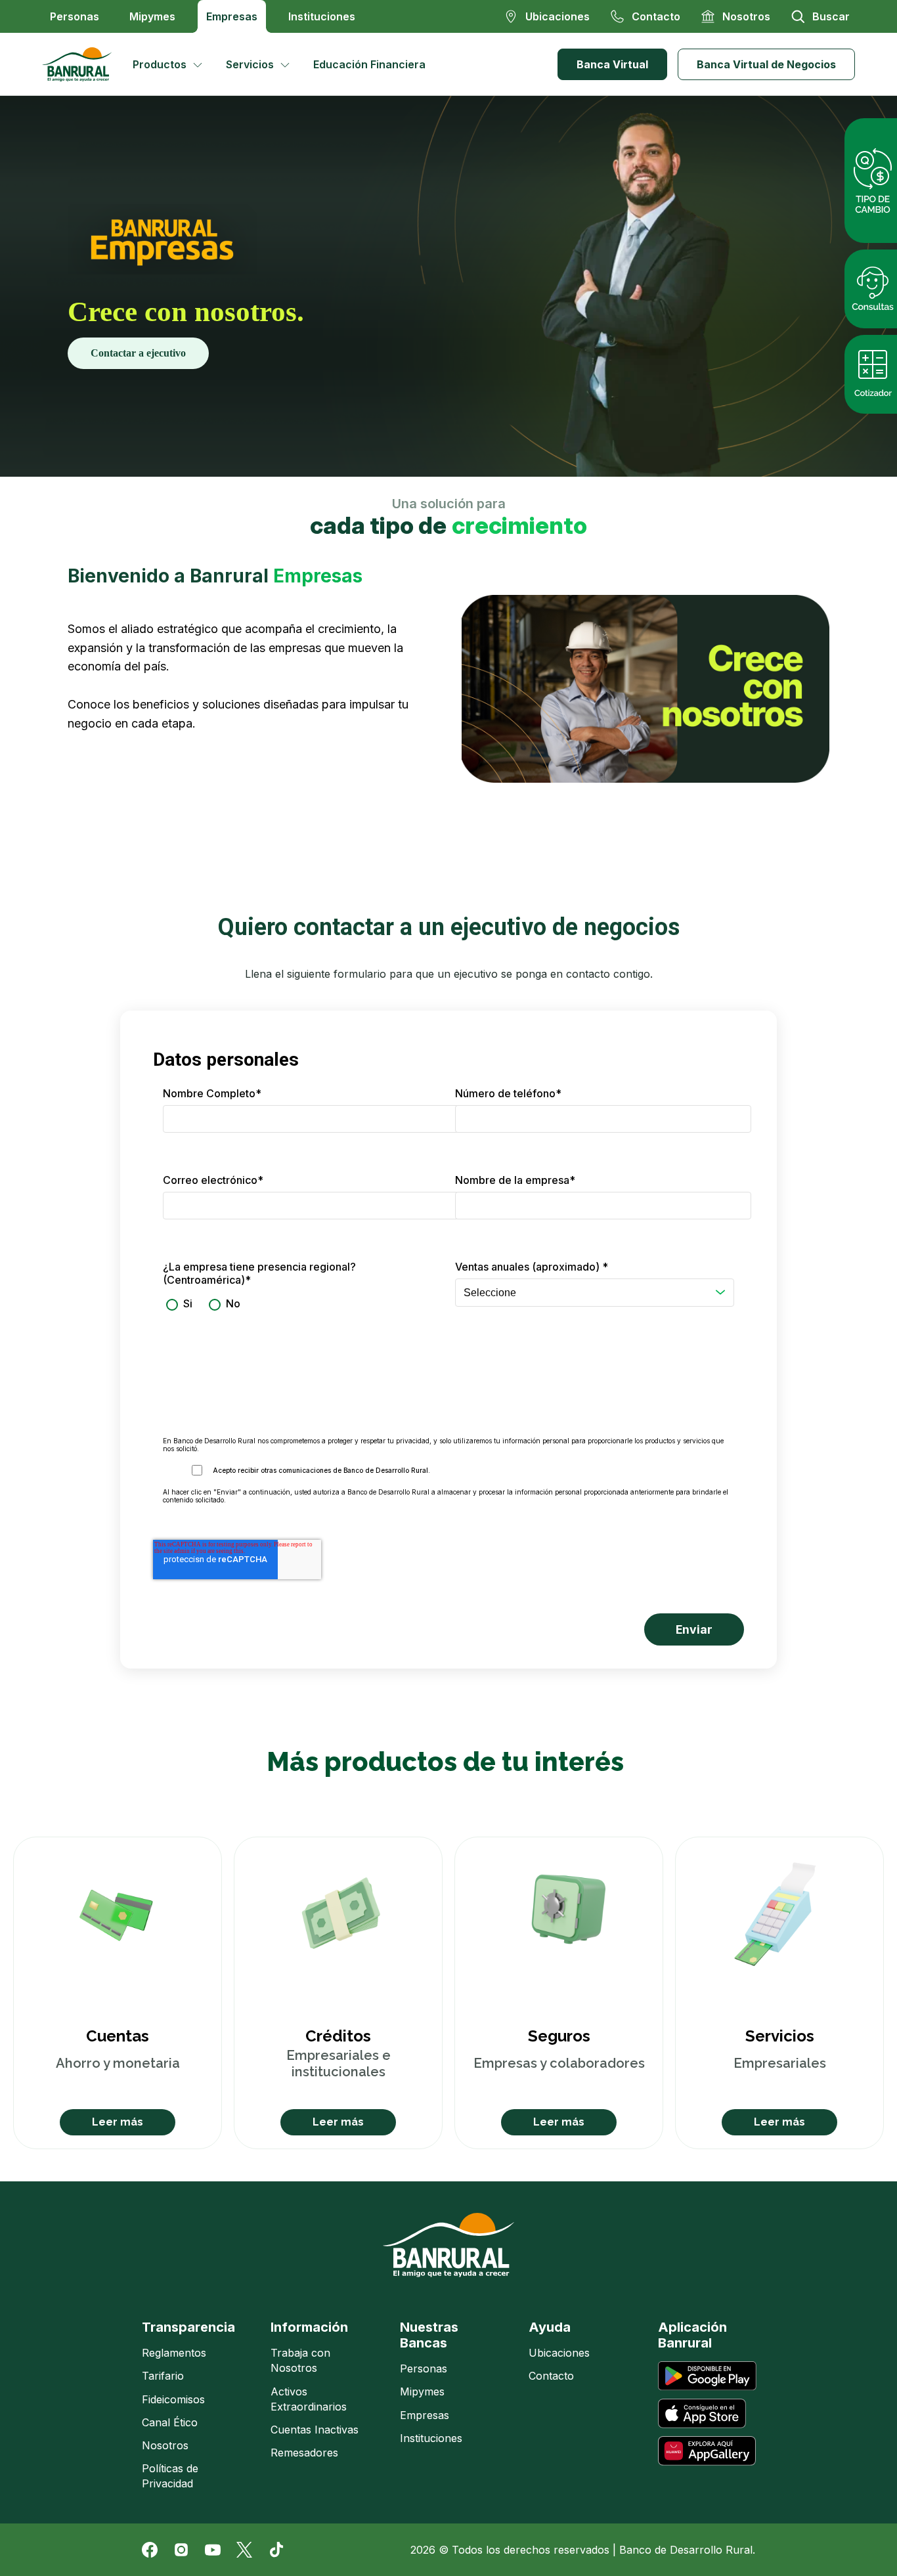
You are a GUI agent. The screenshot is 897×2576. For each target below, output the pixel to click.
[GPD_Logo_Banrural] (82, 64)
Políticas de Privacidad (170, 2476)
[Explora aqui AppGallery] (707, 2451)
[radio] (178, 1304)
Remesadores (304, 2453)
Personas (75, 16)
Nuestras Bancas (429, 2335)
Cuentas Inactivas (315, 2430)
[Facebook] (150, 2550)
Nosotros (165, 2445)
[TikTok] (276, 2550)
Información (309, 2327)
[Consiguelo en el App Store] (702, 2413)
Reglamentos (174, 2353)
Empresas (232, 16)
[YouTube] (213, 2550)
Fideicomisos (173, 2399)
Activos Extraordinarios (309, 2399)
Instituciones (322, 16)
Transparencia (188, 2327)
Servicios (250, 64)
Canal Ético (170, 2422)
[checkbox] (302, 1304)
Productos (160, 64)
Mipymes (152, 16)
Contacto (551, 2376)
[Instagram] (181, 2550)
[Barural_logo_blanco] (448, 2245)
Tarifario (163, 2376)
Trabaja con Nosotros (300, 2360)
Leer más (118, 2122)
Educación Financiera (369, 64)
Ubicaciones (559, 2353)
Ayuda (550, 2327)
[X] (244, 2550)
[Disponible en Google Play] (707, 2376)
